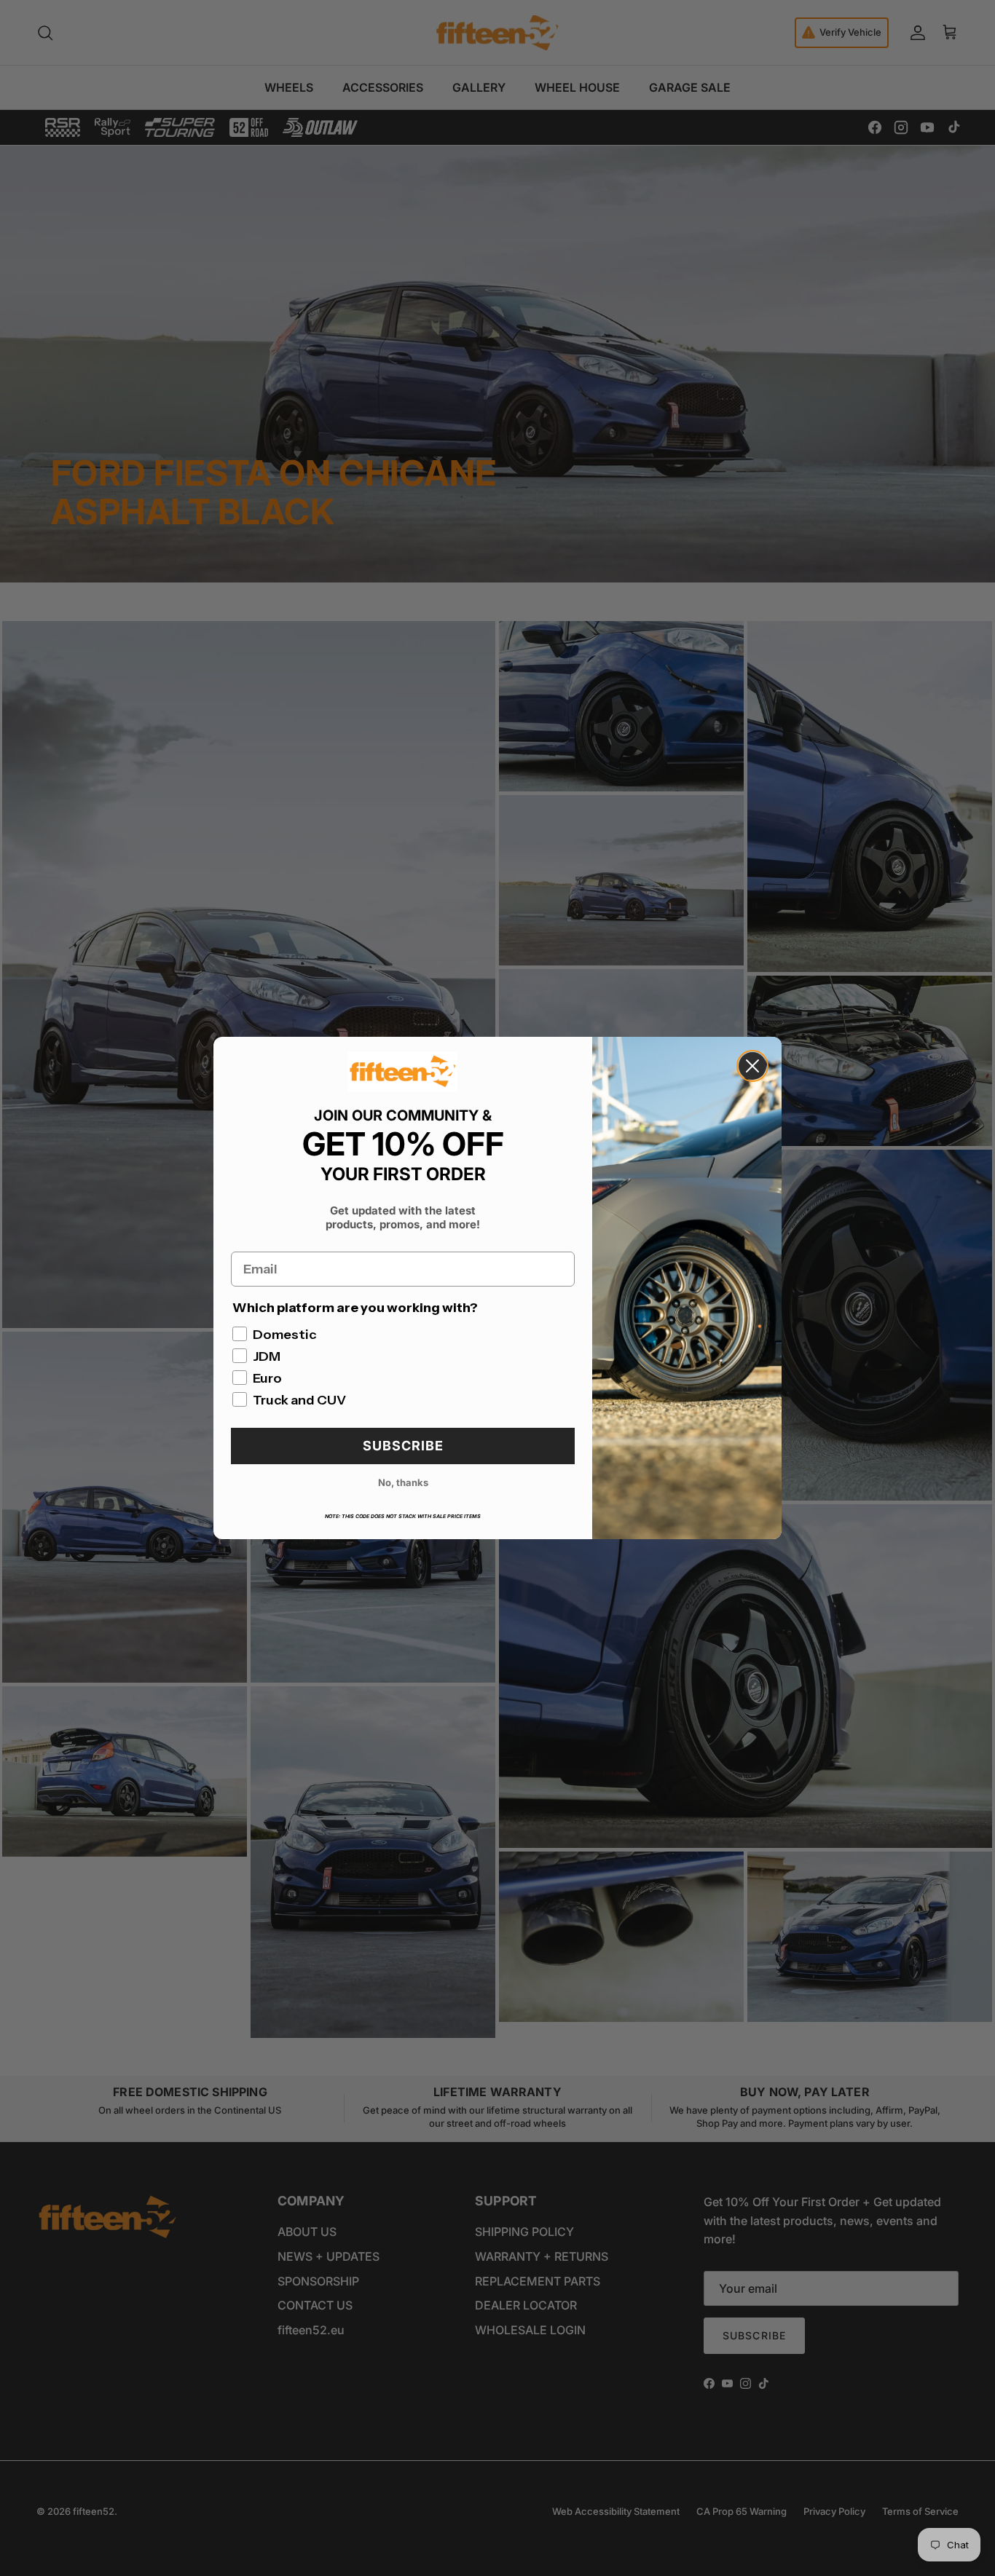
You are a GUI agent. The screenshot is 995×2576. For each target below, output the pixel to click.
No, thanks (403, 1482)
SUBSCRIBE (403, 1446)
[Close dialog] (752, 1066)
